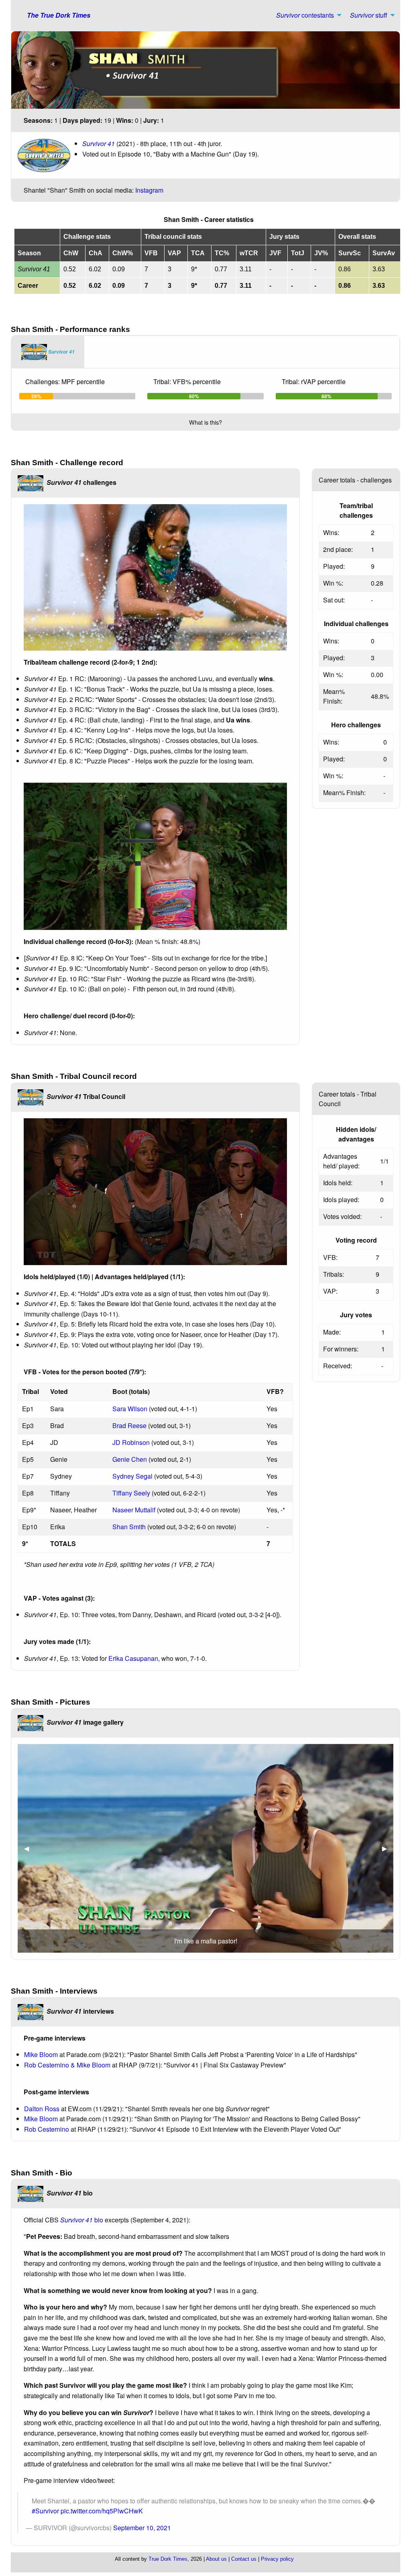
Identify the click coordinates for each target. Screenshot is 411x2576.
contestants (305, 15)
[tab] (48, 352)
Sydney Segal (132, 1476)
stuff (369, 15)
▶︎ (388, 1848)
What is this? (205, 422)
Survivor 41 (99, 143)
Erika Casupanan (133, 1658)
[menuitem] (307, 15)
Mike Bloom (41, 2054)
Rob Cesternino (47, 2129)
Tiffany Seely (131, 1493)
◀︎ (30, 1848)
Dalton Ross (42, 2109)
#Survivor (45, 2511)
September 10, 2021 (142, 2528)
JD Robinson (131, 1442)
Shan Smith (129, 1527)
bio (82, 2220)
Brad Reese (129, 1425)
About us (216, 2559)
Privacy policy (277, 2559)
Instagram (149, 190)
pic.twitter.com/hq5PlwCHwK (102, 2511)
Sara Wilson (130, 1409)
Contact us (244, 2559)
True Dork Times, (169, 2559)
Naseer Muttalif (134, 1510)
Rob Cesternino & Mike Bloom (67, 2065)
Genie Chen (130, 1459)
